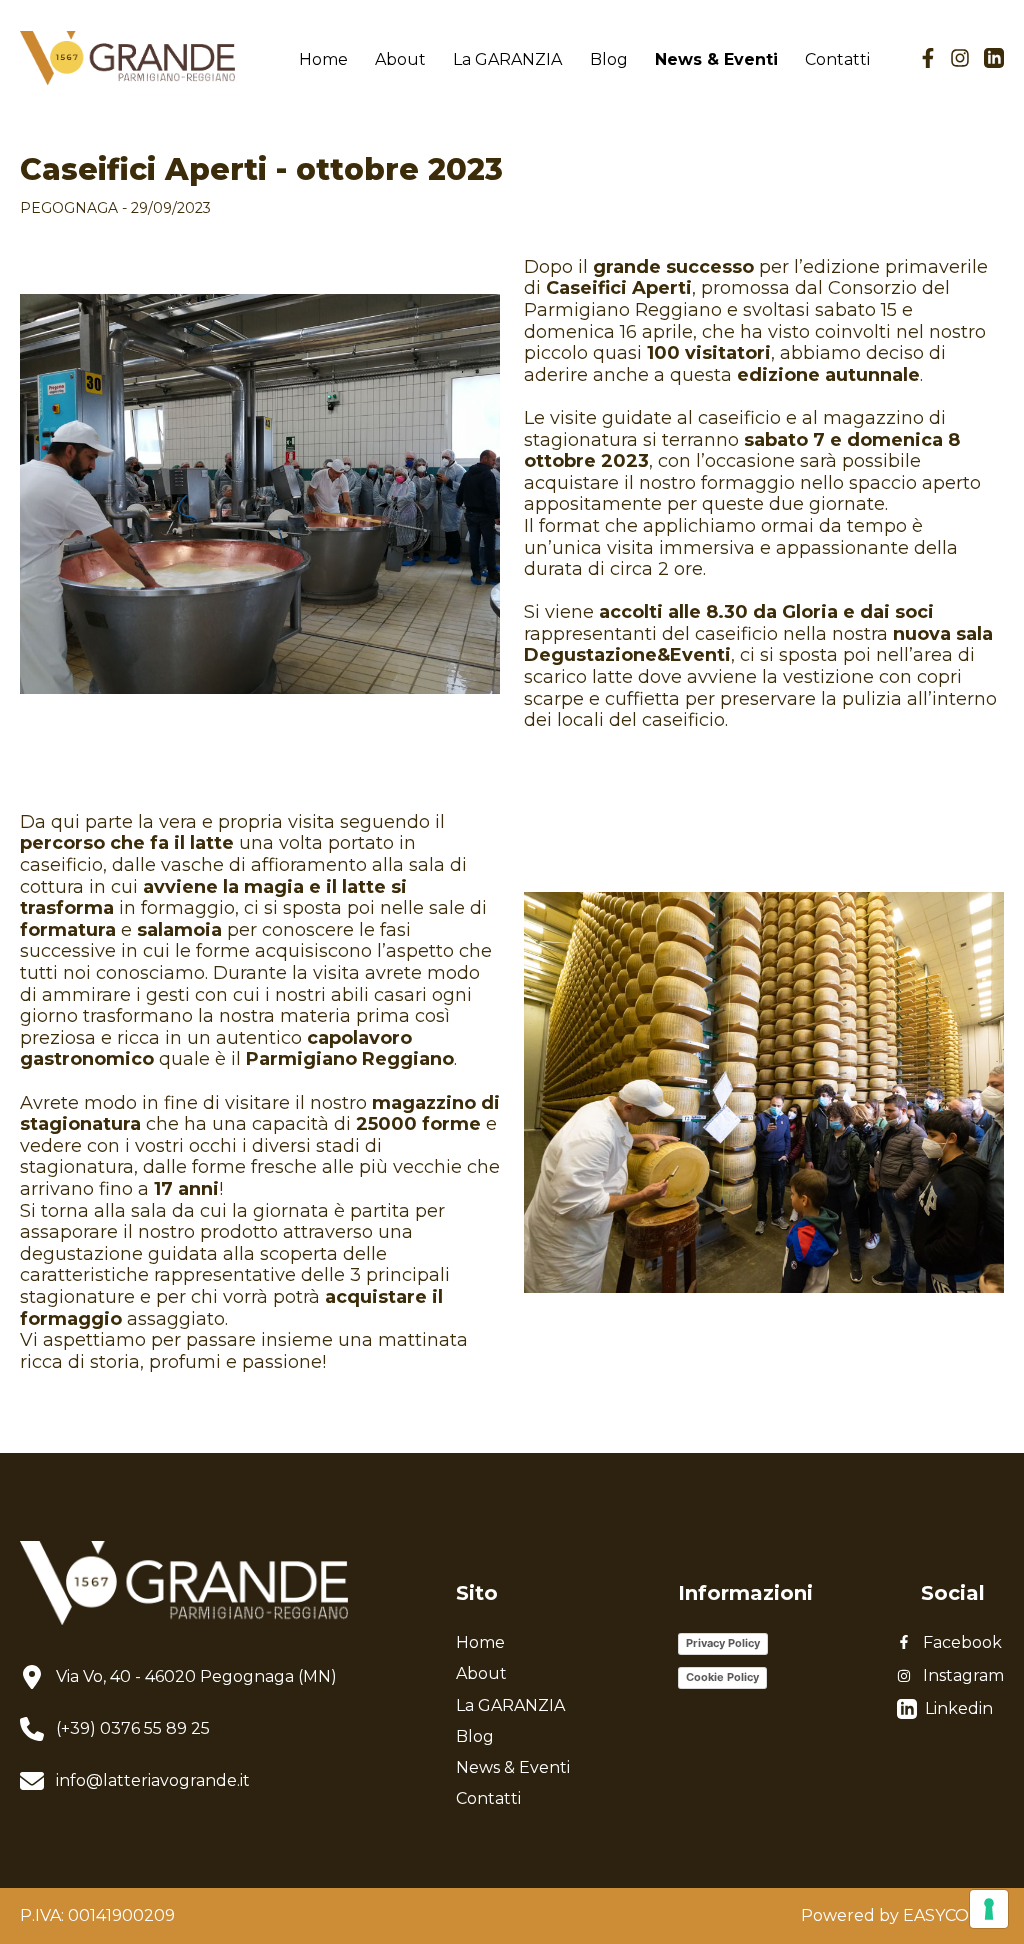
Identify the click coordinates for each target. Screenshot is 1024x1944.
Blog (609, 59)
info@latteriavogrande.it (153, 1780)
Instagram (963, 1675)
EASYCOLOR (953, 1915)
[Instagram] (960, 58)
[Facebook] (928, 58)
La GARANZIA (507, 59)
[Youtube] (994, 58)
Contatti (837, 59)
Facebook (962, 1642)
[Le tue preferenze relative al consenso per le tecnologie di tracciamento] (989, 1909)
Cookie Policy (722, 1677)
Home (323, 59)
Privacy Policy (723, 1643)
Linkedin (955, 1708)
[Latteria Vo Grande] (127, 58)
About (400, 59)
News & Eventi (716, 59)
